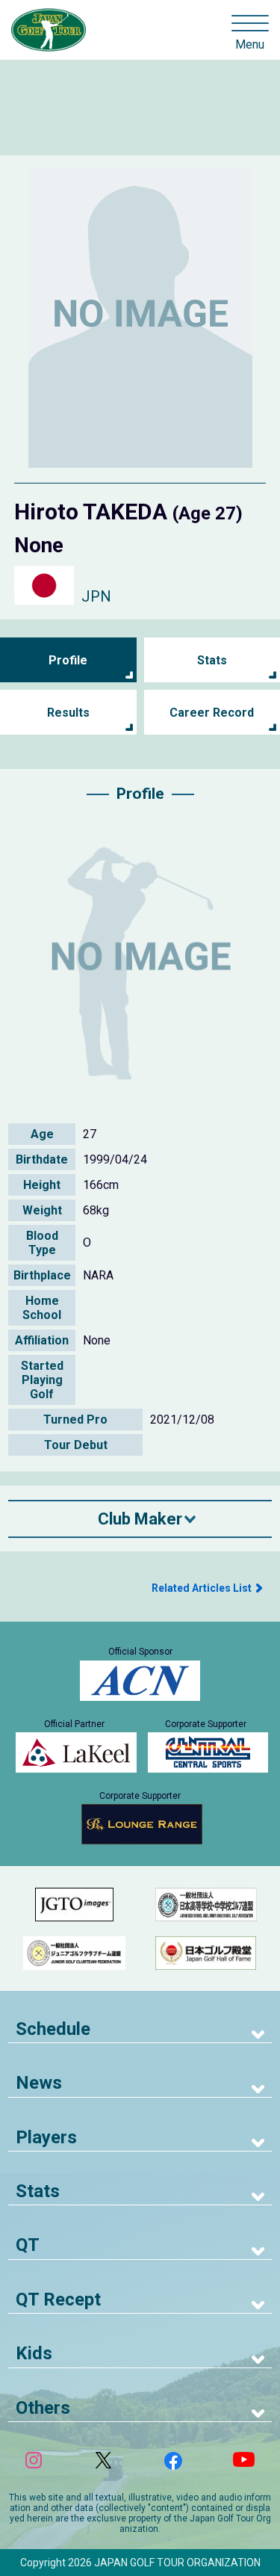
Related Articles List (202, 1588)
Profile (68, 660)
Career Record (212, 713)
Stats (212, 660)
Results (68, 713)
